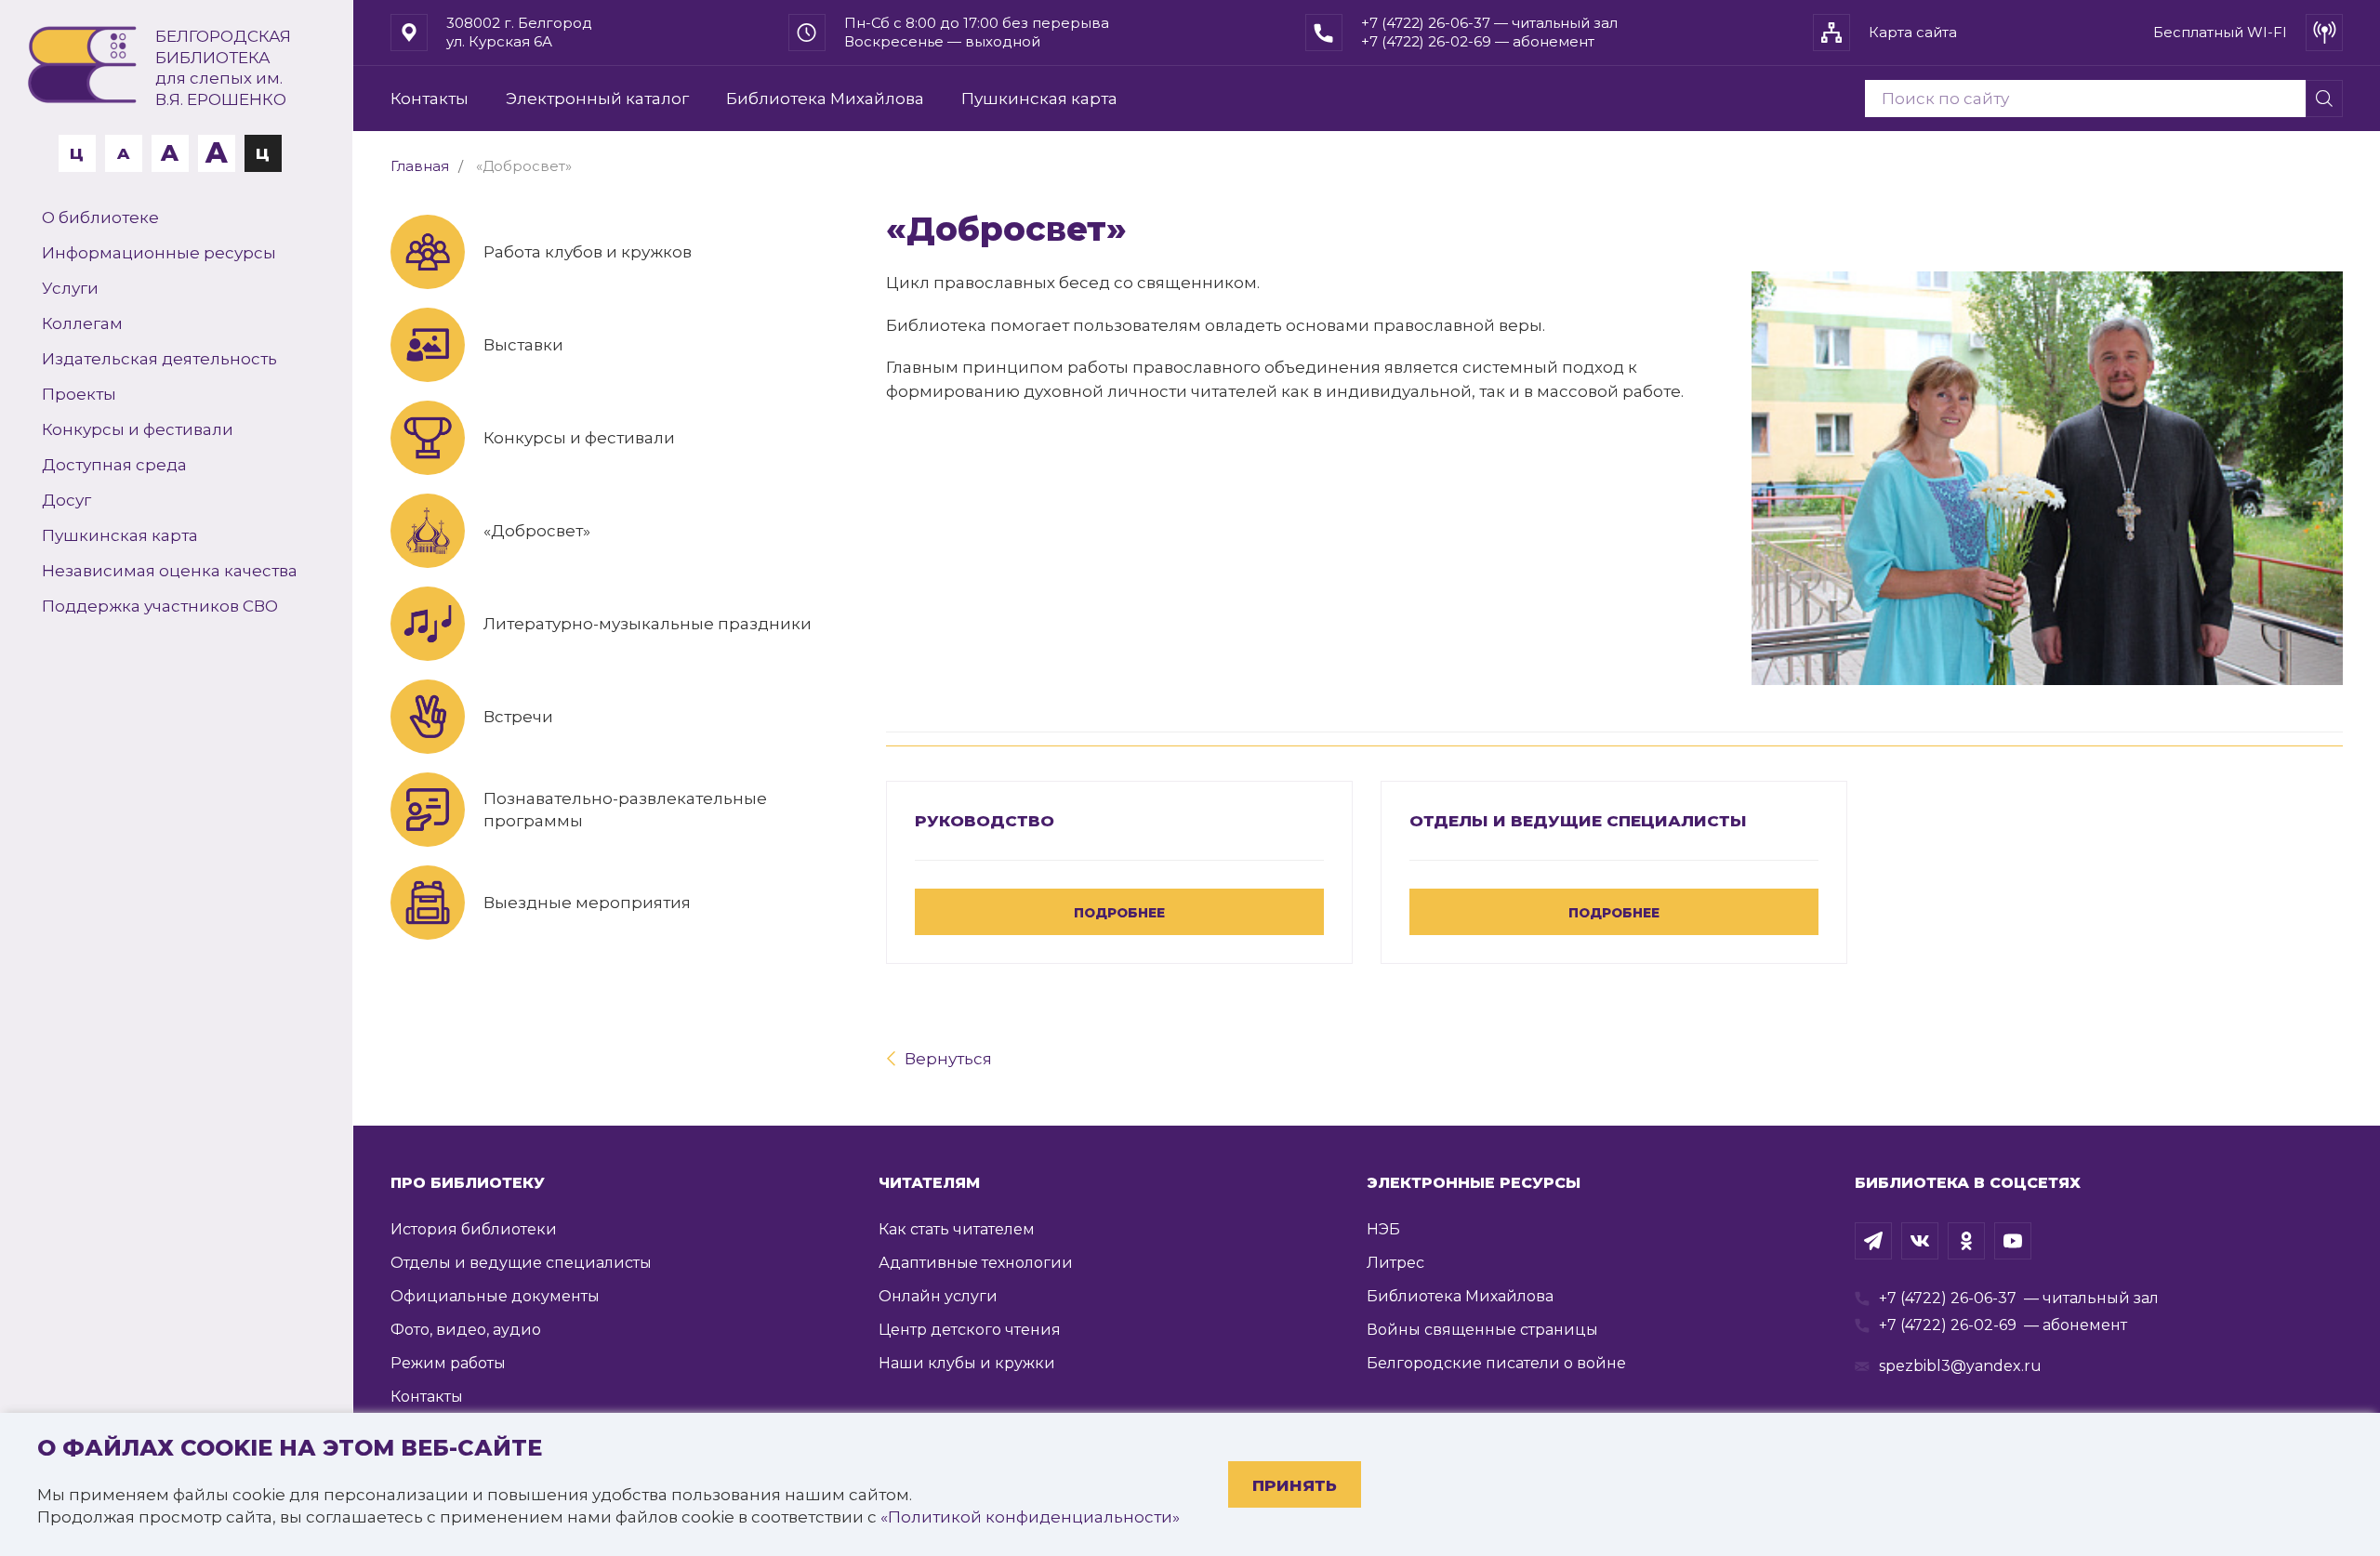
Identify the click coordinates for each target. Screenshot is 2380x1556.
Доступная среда (114, 465)
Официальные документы (495, 1296)
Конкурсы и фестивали (138, 429)
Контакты (430, 99)
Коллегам (82, 323)
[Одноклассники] (1966, 1241)
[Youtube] (2013, 1241)
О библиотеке (100, 218)
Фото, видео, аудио (466, 1330)
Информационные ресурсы (159, 253)
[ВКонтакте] (1920, 1241)
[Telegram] (1873, 1241)
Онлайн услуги (938, 1296)
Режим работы (448, 1363)
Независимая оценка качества (170, 571)
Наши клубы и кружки (967, 1363)
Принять (1295, 1485)
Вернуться (948, 1059)
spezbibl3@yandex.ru (1960, 1366)
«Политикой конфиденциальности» (1030, 1517)
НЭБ (1383, 1229)
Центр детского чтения (970, 1330)
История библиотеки (474, 1229)
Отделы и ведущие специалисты (1578, 821)
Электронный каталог (597, 99)
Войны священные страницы (1482, 1330)
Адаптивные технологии (976, 1263)
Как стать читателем (957, 1229)
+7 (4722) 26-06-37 (1948, 1298)
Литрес (1395, 1263)
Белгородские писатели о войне (1496, 1363)
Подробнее (1119, 913)
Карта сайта (1913, 32)
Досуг (66, 500)
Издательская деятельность (159, 359)
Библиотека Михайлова (825, 99)
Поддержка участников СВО (160, 606)
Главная (420, 166)
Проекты (79, 394)
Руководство (985, 821)
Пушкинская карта (120, 535)
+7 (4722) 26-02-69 (1948, 1325)
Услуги (70, 288)
